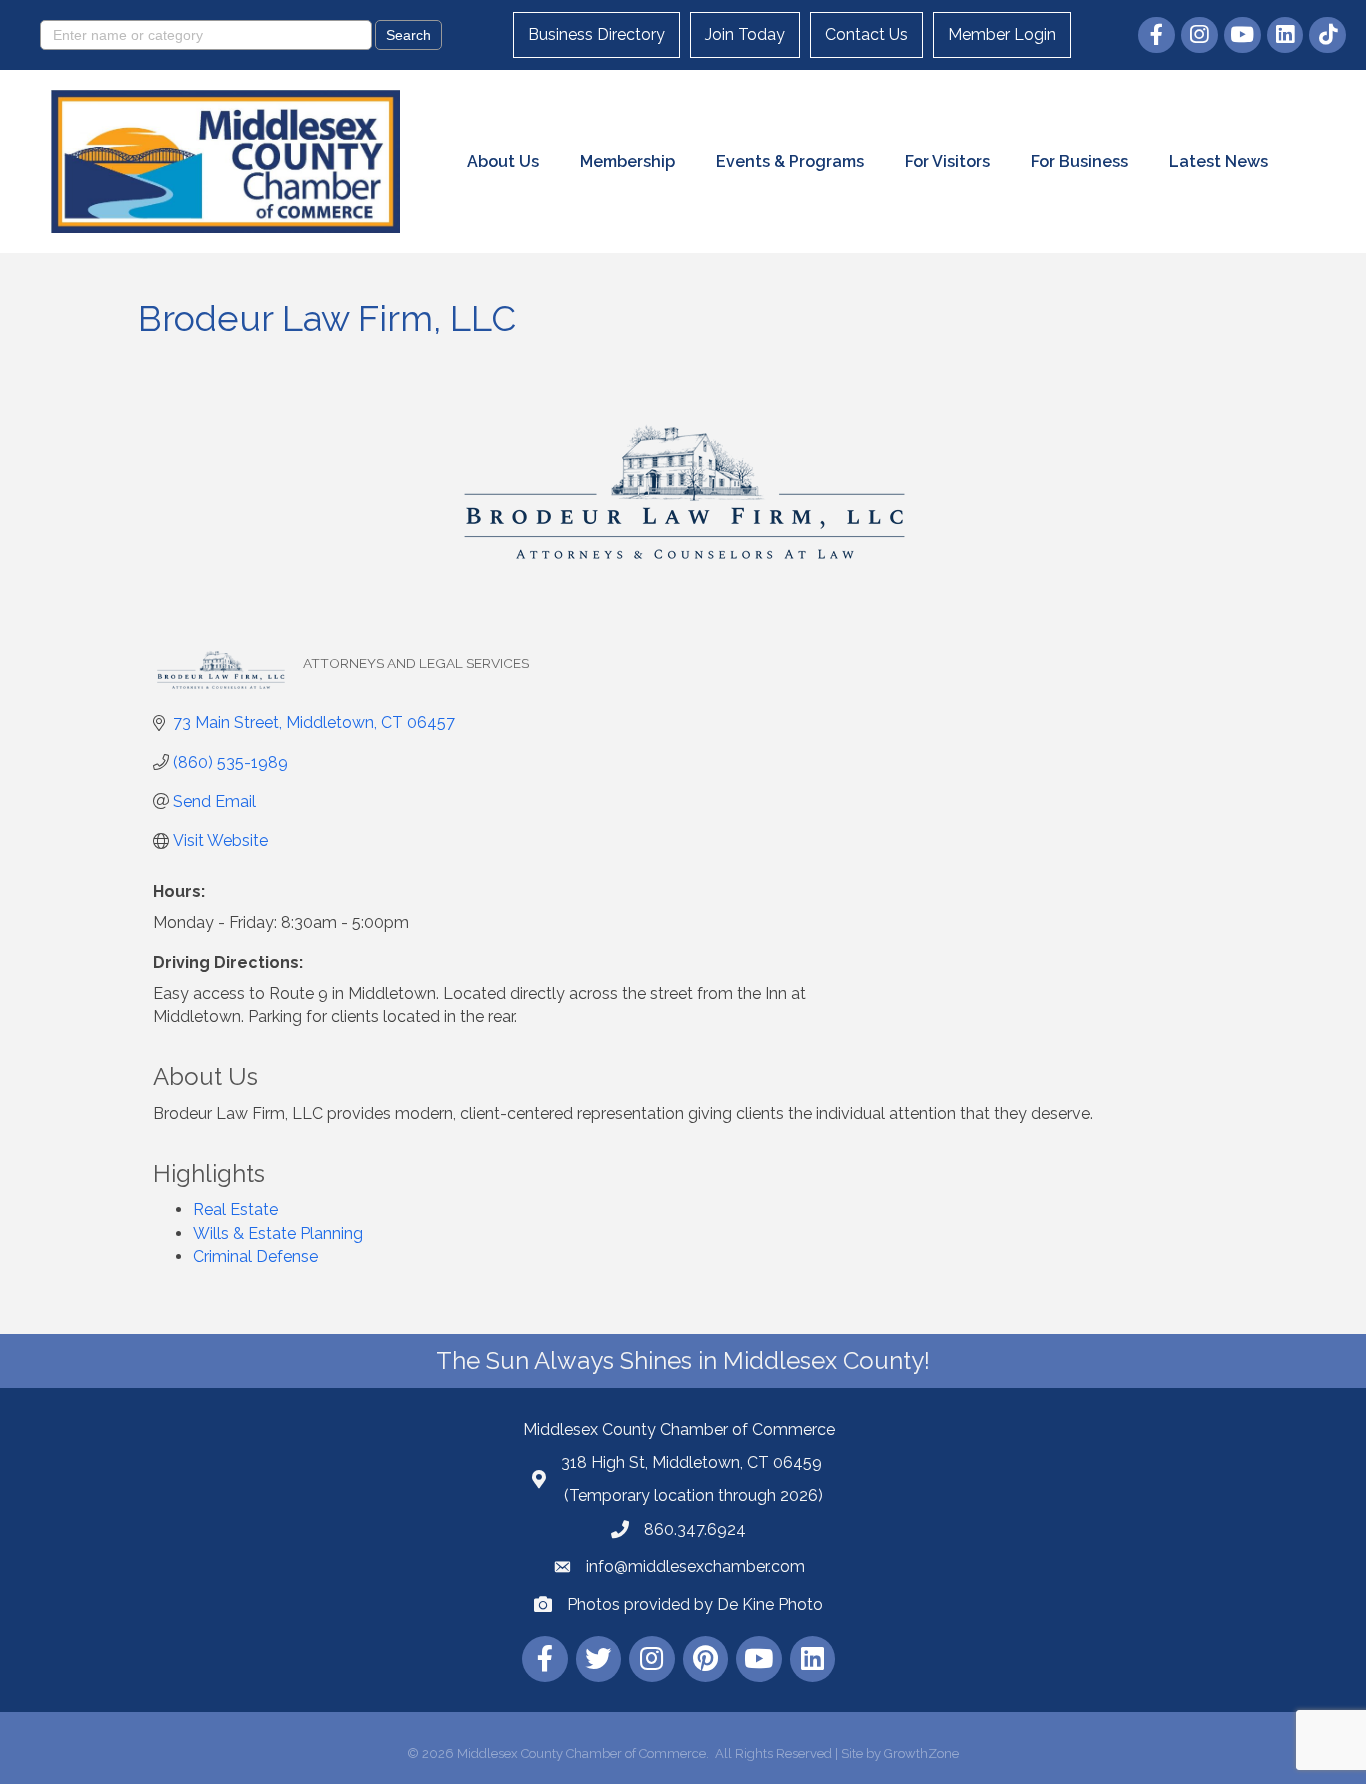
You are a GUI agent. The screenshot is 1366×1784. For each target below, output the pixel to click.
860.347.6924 (695, 1529)
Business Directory (596, 34)
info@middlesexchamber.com (695, 1566)
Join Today (745, 34)
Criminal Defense (255, 1256)
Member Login (1002, 34)
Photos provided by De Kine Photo (695, 1604)
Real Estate (235, 1209)
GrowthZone (921, 1753)
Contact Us (866, 34)
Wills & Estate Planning (278, 1233)
